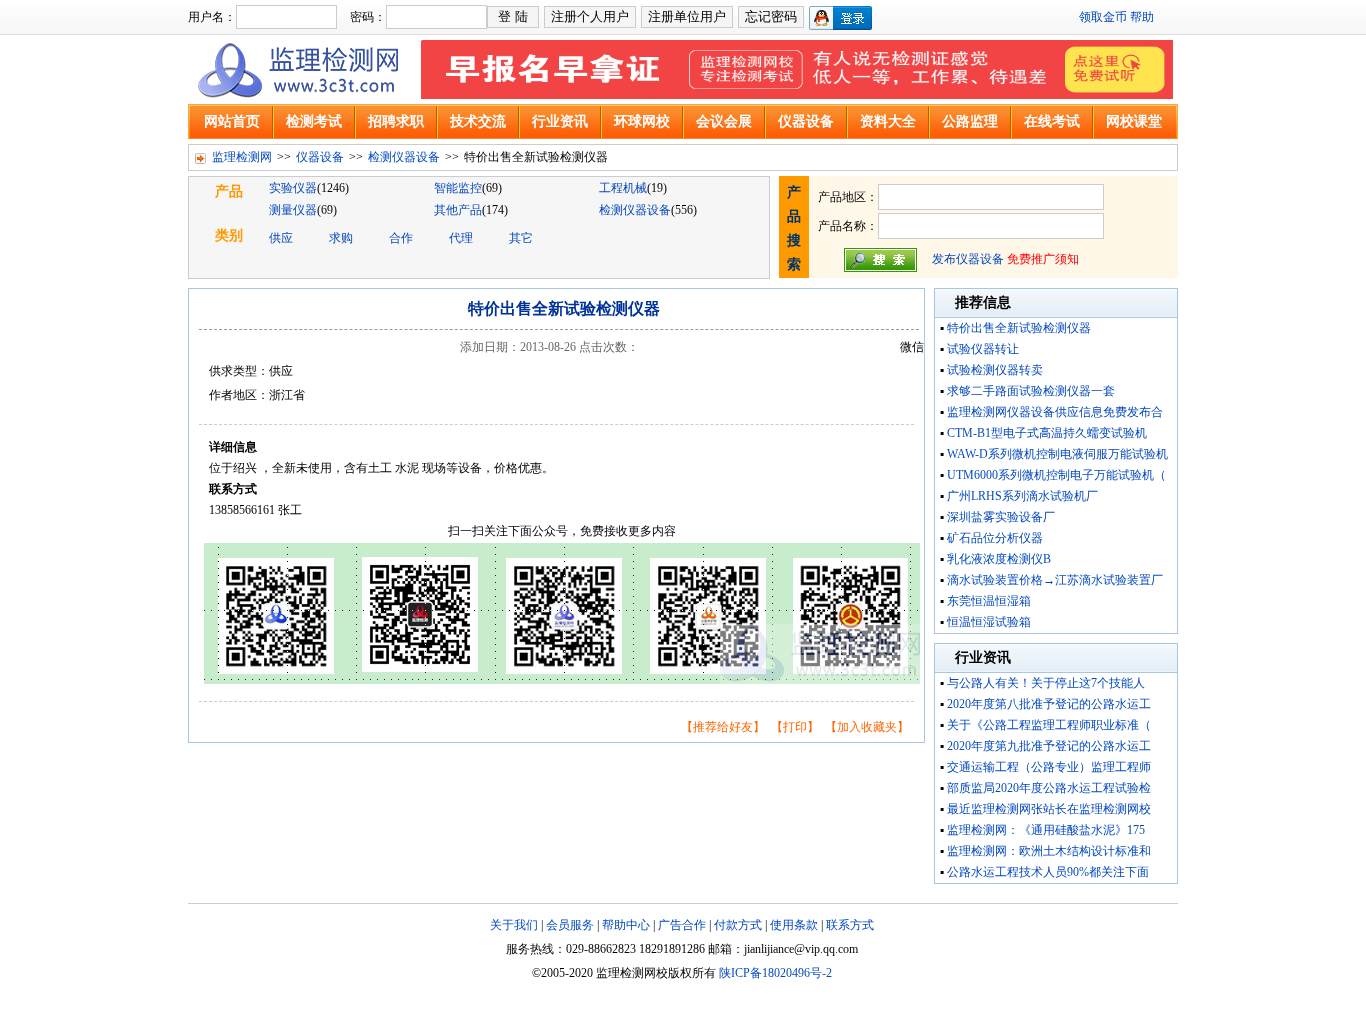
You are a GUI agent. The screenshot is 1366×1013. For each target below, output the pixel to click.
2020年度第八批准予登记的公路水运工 (1049, 704)
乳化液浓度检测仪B (999, 559)
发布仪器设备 (968, 259)
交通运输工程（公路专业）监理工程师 (1049, 767)
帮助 (1142, 17)
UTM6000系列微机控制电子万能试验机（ (1056, 475)
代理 (461, 238)
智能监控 (458, 188)
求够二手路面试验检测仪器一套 (1031, 391)
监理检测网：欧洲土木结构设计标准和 (1049, 851)
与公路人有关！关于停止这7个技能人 (1046, 683)
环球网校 (642, 121)
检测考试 (314, 121)
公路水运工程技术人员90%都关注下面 (1048, 872)
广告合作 (682, 925)
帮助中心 (626, 925)
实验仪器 (293, 188)
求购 (341, 238)
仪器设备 (806, 121)
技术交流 (478, 121)
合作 (401, 238)
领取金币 (1103, 17)
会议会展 (724, 121)
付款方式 (738, 925)
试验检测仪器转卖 (995, 370)
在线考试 (1052, 121)
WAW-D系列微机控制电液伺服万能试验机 (1057, 454)
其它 (521, 238)
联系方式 (850, 925)
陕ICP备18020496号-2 (775, 973)
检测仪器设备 (404, 157)
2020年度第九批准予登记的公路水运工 (1049, 746)
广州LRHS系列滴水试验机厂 (1022, 496)
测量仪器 (293, 210)
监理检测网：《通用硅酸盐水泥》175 (1046, 830)
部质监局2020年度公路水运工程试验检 (1049, 788)
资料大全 (888, 121)
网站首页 (232, 121)
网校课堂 (1134, 121)
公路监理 (970, 121)
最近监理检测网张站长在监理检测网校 (1049, 809)
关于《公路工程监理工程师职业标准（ (1049, 725)
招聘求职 (396, 121)
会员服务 (570, 925)
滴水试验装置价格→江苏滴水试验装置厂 (1055, 580)
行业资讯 (560, 121)
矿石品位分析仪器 (995, 538)
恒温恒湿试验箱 (989, 622)
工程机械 (623, 188)
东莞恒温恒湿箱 (989, 601)
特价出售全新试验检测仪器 (1019, 328)
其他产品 (458, 210)
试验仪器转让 (983, 349)
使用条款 (794, 925)
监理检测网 (242, 157)
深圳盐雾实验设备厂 (1001, 517)
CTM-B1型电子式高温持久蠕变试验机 (1047, 433)
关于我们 (514, 925)
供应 (281, 238)
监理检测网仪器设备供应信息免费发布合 (1055, 412)
